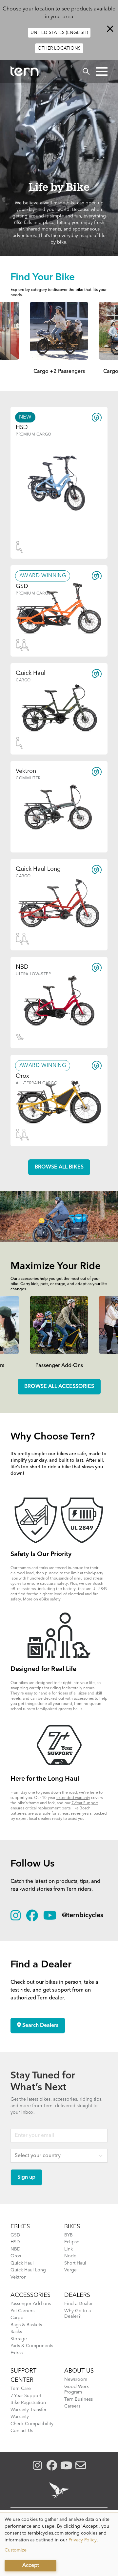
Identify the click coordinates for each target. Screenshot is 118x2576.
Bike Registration (28, 2403)
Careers (72, 2406)
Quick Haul (22, 2263)
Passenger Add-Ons (59, 1366)
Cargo (17, 2318)
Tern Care (21, 2389)
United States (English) (59, 33)
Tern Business (79, 2399)
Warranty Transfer (29, 2410)
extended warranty (73, 1798)
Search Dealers (40, 2026)
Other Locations (59, 48)
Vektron (19, 2277)
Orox (16, 2256)
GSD (15, 2235)
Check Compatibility (32, 2424)
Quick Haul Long (28, 2270)
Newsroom (76, 2379)
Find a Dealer (79, 2304)
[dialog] (59, 2544)
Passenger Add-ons (31, 2304)
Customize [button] (16, 2550)
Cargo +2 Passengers (59, 372)
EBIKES (20, 2227)
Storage (19, 2339)
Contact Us (22, 2431)
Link (69, 2249)
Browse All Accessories (59, 1387)
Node (70, 2256)
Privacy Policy (83, 2540)
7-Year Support (85, 1803)
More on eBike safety (42, 1599)
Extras (17, 2353)
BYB (69, 2235)
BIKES (72, 2227)
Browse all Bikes (59, 1167)
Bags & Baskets (26, 2325)
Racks (16, 2332)
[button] (102, 72)
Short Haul (75, 2263)
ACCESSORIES (30, 2295)
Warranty (20, 2417)
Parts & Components (32, 2346)
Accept (31, 2566)
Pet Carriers (22, 2311)
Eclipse (72, 2242)
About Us (79, 2371)
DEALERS (77, 2295)
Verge (70, 2270)
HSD (15, 2242)
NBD (16, 2249)
